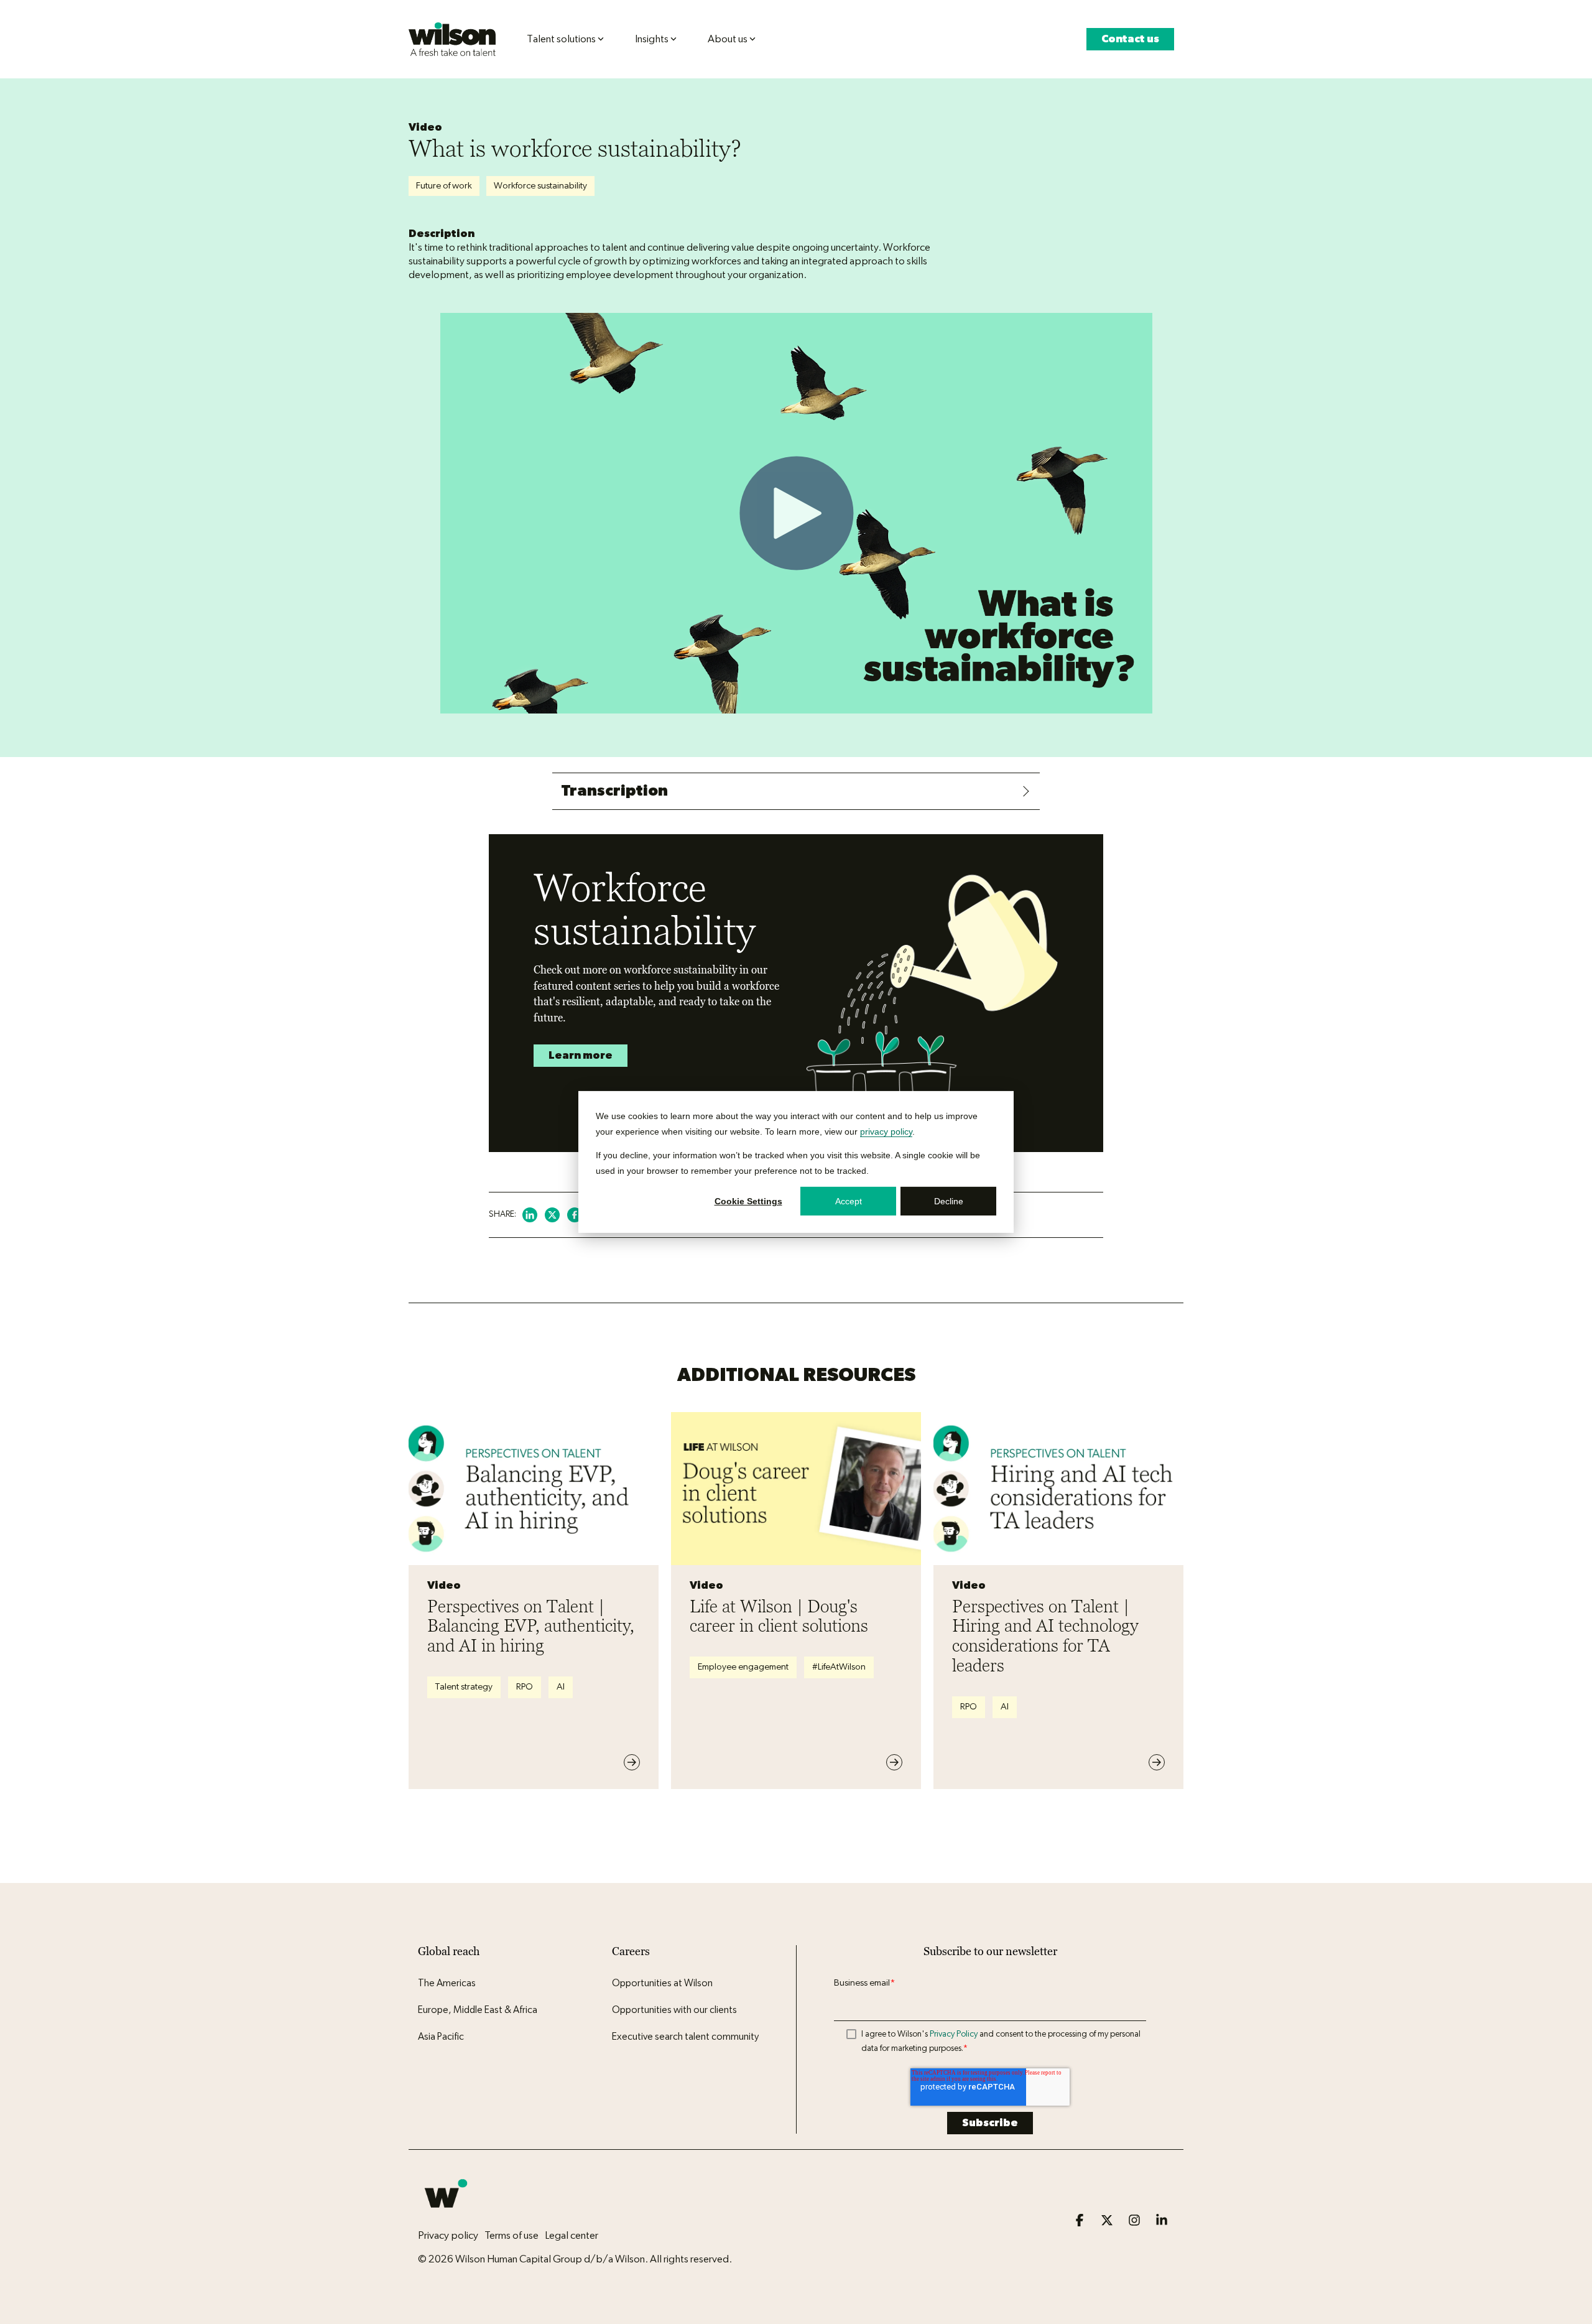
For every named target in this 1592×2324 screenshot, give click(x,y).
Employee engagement (743, 1667)
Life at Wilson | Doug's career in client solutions (779, 1616)
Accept (849, 1201)
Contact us (1130, 39)
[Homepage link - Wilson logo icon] (446, 2215)
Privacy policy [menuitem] (448, 2235)
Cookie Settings (748, 1201)
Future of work (444, 186)
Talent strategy (464, 1687)
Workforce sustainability (540, 186)
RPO (525, 1687)
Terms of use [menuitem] (511, 2235)
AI (561, 1687)
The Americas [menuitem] (447, 1983)
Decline (949, 1201)
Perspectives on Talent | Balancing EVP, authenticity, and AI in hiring (531, 1626)
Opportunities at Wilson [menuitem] (662, 1983)
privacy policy (886, 1131)
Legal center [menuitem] (572, 2235)
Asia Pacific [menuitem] (441, 2037)
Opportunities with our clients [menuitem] (674, 2010)
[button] (1081, 2221)
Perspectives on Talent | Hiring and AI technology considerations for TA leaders (1045, 1636)
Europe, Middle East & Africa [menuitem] (478, 2010)
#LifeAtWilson (839, 1667)
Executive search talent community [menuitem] (685, 2037)
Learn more (581, 1055)
